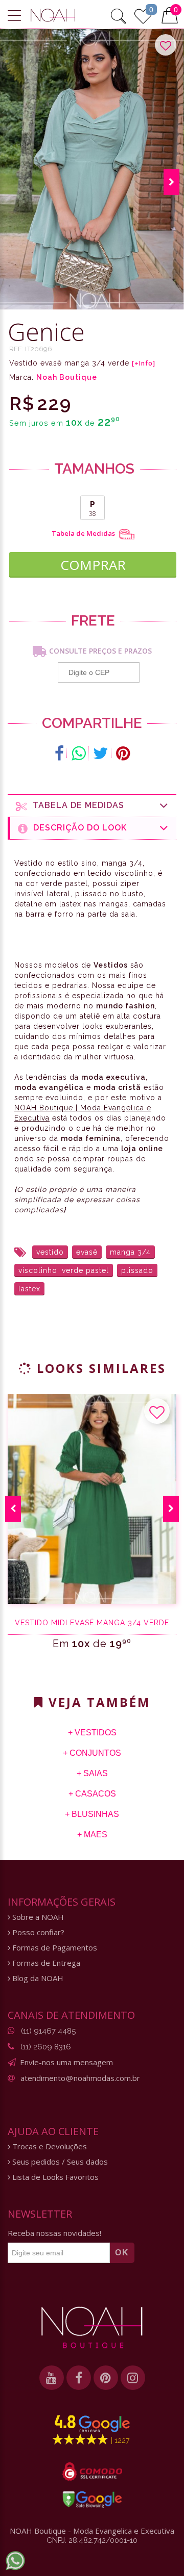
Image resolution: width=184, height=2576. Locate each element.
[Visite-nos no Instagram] (133, 2378)
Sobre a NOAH (37, 1917)
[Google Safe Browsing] (92, 2500)
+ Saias (92, 1773)
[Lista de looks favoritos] (143, 15)
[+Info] (144, 363)
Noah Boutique (67, 377)
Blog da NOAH (37, 1978)
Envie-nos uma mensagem (66, 2062)
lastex (29, 1289)
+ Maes (92, 1835)
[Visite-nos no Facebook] (79, 2378)
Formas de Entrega (45, 1963)
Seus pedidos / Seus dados (59, 2162)
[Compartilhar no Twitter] (101, 753)
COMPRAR (93, 565)
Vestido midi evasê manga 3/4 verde (92, 1623)
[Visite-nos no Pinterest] (106, 2378)
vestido (50, 1252)
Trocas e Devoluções (49, 2146)
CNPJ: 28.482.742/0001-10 (92, 2540)
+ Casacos (92, 1794)
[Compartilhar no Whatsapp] (79, 753)
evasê (87, 1252)
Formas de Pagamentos (54, 1948)
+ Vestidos (92, 1733)
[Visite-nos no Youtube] (52, 2378)
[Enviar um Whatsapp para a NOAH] (15, 2561)
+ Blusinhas (92, 1814)
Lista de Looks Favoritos (54, 2177)
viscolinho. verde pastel (64, 1270)
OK (122, 2253)
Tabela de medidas (76, 805)
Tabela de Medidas (84, 534)
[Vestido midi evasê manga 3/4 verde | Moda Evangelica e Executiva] (92, 1499)
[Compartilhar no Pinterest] (123, 753)
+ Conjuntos (92, 1753)
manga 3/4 (130, 1252)
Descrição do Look (77, 828)
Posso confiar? (37, 1932)
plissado (137, 1270)
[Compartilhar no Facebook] (60, 753)
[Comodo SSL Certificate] (92, 2471)
